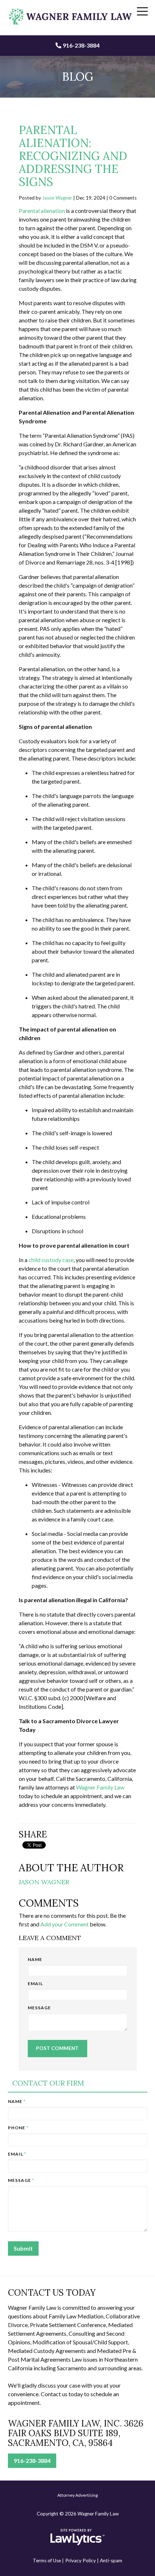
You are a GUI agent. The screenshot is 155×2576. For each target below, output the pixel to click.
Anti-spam (111, 2561)
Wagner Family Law (100, 1787)
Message (39, 2008)
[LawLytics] (77, 2537)
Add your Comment (65, 1924)
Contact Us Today (52, 2293)
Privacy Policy (81, 2561)
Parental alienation (42, 211)
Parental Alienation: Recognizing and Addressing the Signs (73, 156)
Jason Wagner (57, 198)
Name (35, 1959)
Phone (18, 2128)
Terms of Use (47, 2561)
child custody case (51, 1260)
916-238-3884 (81, 45)
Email (35, 1984)
